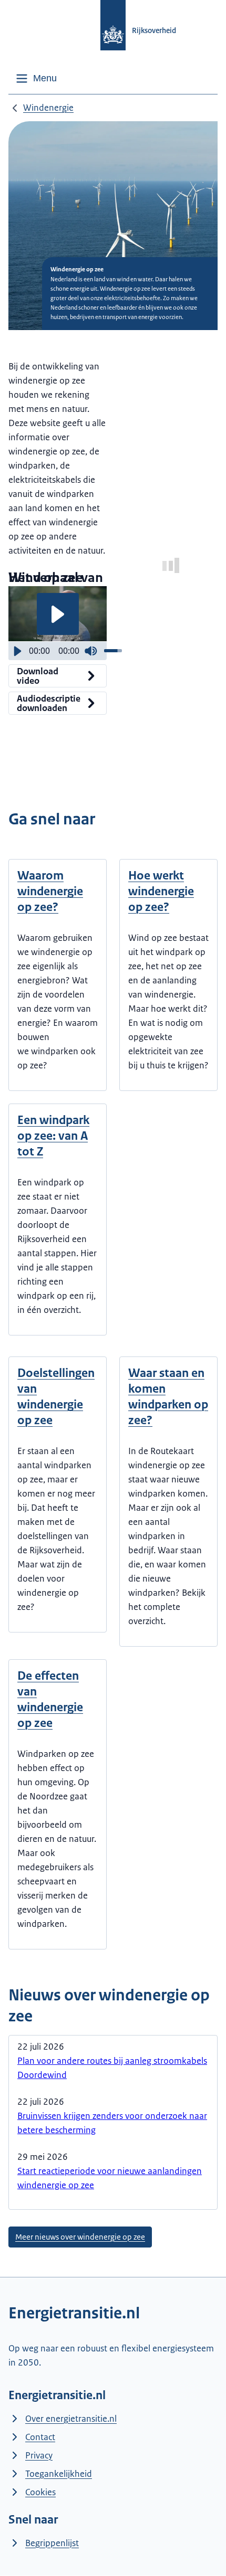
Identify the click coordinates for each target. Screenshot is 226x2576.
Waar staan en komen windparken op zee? (168, 1397)
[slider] (113, 651)
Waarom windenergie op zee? (50, 891)
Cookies (40, 2492)
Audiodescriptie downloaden (49, 703)
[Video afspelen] (58, 614)
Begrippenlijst (52, 2543)
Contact (40, 2437)
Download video (38, 676)
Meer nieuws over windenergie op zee (80, 2237)
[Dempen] (91, 651)
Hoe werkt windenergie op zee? (161, 891)
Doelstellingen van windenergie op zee (56, 1397)
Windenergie (48, 108)
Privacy (39, 2455)
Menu (45, 78)
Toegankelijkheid (59, 2474)
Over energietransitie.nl (71, 2419)
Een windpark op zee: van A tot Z (53, 1136)
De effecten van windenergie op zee (50, 1699)
